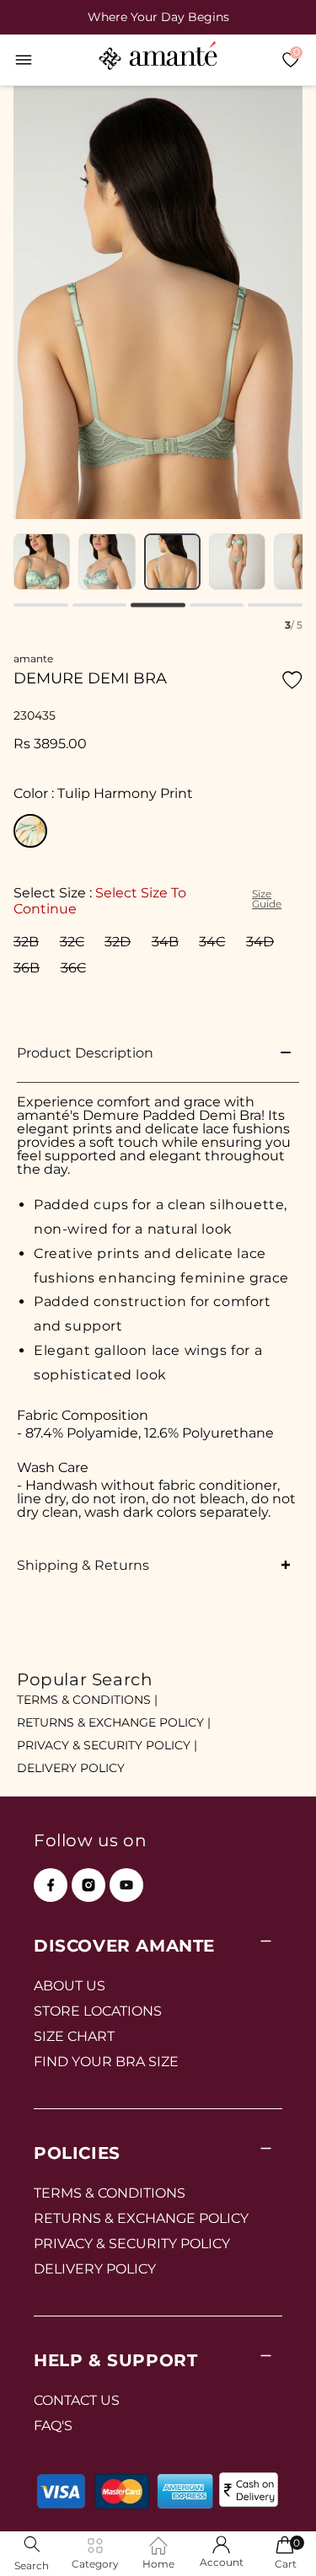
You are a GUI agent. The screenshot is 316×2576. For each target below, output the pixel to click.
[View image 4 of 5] (237, 562)
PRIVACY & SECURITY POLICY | (107, 1745)
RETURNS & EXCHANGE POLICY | (114, 1722)
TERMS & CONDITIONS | (87, 1700)
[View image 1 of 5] (42, 562)
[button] (24, 60)
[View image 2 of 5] (107, 562)
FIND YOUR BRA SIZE (106, 2062)
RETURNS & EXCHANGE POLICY (141, 2218)
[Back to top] (275, 2539)
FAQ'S (53, 2426)
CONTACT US (77, 2400)
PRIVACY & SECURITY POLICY (132, 2244)
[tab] (41, 605)
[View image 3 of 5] (172, 562)
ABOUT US (70, 1986)
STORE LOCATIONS (98, 2011)
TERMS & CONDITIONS (110, 2193)
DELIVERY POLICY (71, 1768)
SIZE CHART (74, 2036)
